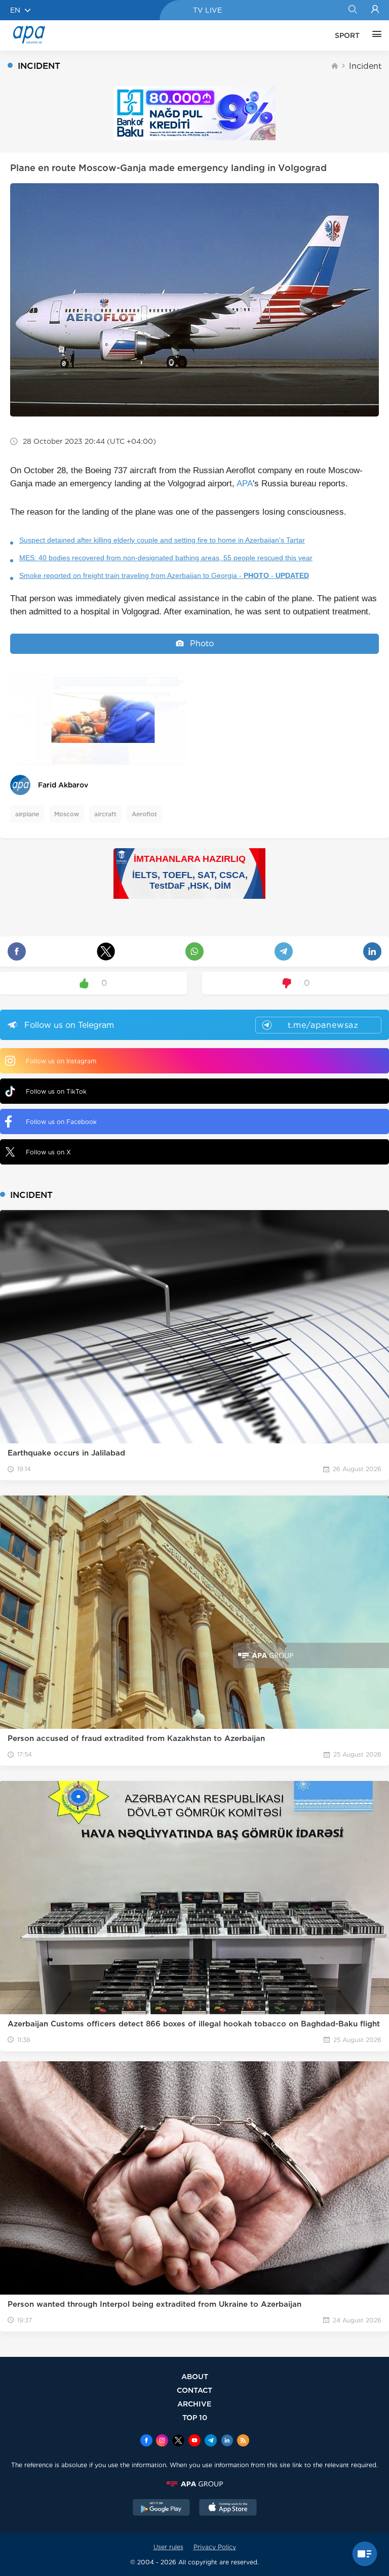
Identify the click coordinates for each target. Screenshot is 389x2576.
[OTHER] (374, 35)
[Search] (352, 10)
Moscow (67, 814)
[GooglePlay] (162, 2509)
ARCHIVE (194, 2404)
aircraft (105, 814)
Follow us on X (48, 1152)
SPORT (347, 35)
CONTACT (194, 2390)
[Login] (375, 10)
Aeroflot (144, 814)
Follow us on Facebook (61, 1122)
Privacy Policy (215, 2547)
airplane (27, 814)
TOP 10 (195, 2417)
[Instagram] (162, 2441)
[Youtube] (194, 2441)
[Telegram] (211, 2441)
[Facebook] (146, 2441)
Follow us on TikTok (56, 1091)
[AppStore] (228, 2509)
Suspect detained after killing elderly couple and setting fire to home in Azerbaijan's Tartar (162, 540)
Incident (365, 66)
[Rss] (243, 2441)
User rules (168, 2547)
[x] (178, 2441)
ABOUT (195, 2376)
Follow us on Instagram (61, 1061)
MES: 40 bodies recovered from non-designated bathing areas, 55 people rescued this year (166, 558)
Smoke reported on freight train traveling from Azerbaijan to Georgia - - (164, 575)
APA (245, 484)
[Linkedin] (227, 2441)
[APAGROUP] (194, 2484)
